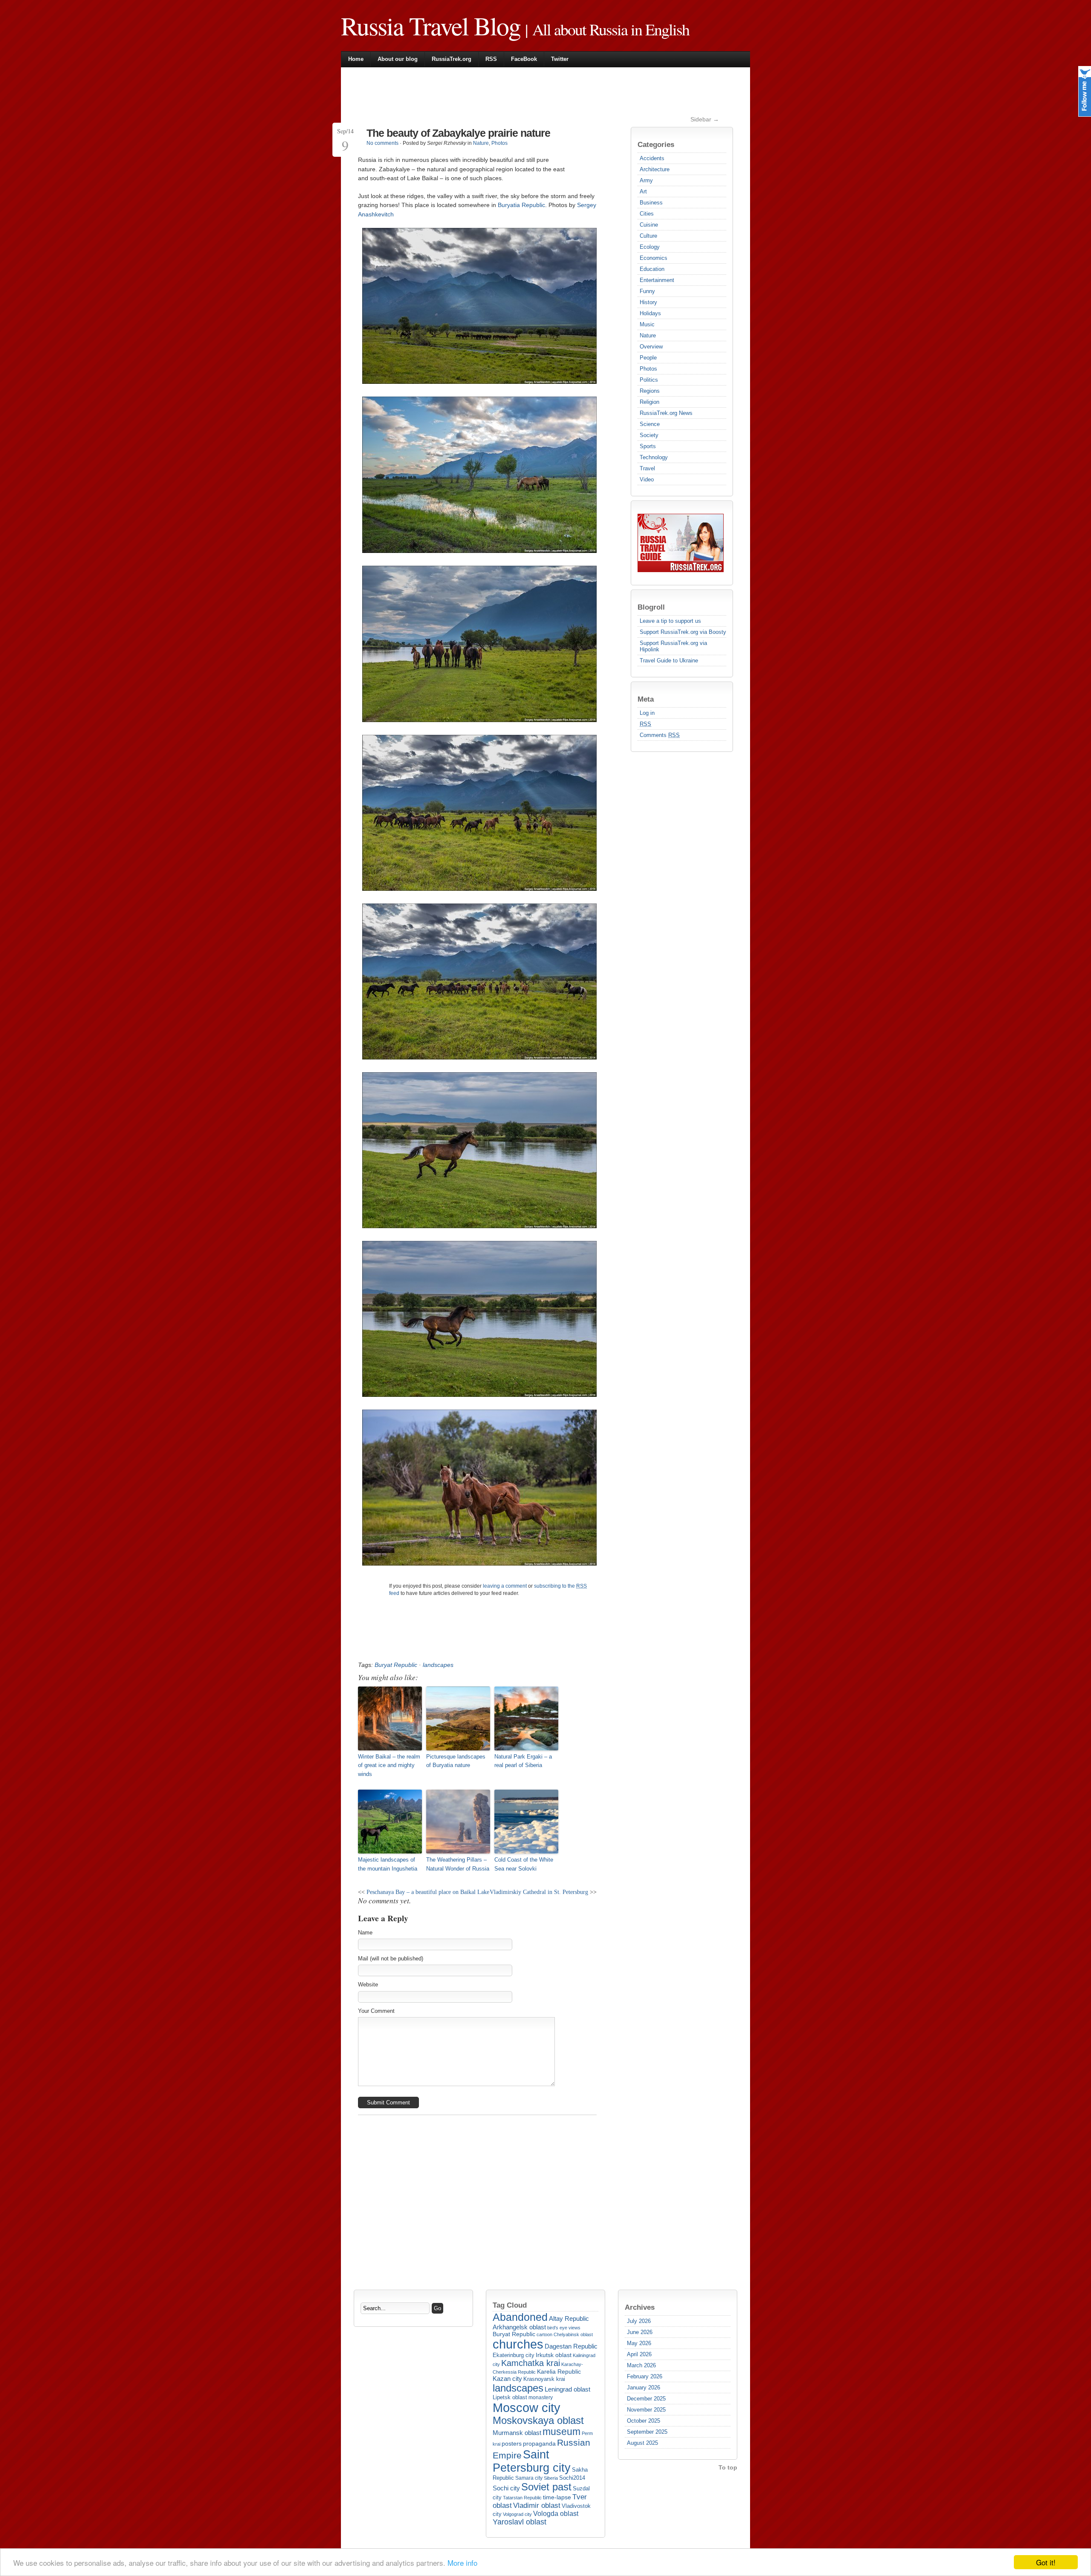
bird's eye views (564, 2328)
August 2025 (642, 2443)
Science (650, 424)
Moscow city (527, 2408)
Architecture (655, 169)
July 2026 (639, 2321)
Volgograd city (517, 2514)
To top (728, 2467)
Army (646, 180)
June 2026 (640, 2332)
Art (643, 191)
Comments (660, 735)
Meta (646, 699)
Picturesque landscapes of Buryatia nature (456, 1761)
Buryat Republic (396, 1665)
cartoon (544, 2334)
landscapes (438, 1665)
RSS (491, 59)
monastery (541, 2398)
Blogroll (651, 607)
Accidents (652, 158)
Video (647, 479)
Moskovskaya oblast (538, 2421)
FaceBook (524, 59)
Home (356, 59)
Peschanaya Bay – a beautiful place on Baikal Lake (428, 1892)
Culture (648, 236)
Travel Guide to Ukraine (669, 661)
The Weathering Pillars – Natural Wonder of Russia (458, 1864)
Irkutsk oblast (554, 2355)
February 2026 (645, 2376)
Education (652, 269)
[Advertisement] (513, 95)
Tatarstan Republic (522, 2498)
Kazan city (507, 2379)
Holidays (650, 313)
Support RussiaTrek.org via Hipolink (673, 646)
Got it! (1046, 2562)
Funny (647, 291)
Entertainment (657, 280)
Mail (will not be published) (391, 1959)
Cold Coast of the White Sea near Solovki (524, 1864)
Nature (648, 335)
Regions (650, 391)
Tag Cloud (510, 2305)
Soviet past (546, 2487)
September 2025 (647, 2432)
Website (368, 1985)
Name (365, 1933)
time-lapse (557, 2497)
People (648, 358)
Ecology (650, 247)
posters (512, 2444)
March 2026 (641, 2365)
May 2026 (639, 2343)
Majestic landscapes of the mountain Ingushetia (388, 1864)
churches (518, 2344)
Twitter (560, 59)
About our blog (398, 59)
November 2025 (646, 2410)
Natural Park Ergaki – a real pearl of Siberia (523, 1761)
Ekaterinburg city (514, 2355)
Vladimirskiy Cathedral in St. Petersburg (539, 1892)
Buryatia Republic (521, 205)
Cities (647, 214)
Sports (648, 446)
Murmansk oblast (517, 2433)
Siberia (551, 2478)
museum (561, 2432)
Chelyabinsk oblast (573, 2334)
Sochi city (506, 2488)
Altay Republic (569, 2318)
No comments (382, 143)
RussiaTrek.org (452, 59)
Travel (647, 468)
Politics (649, 380)
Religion (649, 402)
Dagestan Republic (571, 2346)
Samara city (529, 2478)
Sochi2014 (572, 2478)
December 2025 (646, 2399)
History (648, 302)
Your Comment (376, 2011)
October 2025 (644, 2421)
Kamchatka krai (531, 2363)
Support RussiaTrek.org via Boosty (683, 632)
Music (647, 324)
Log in (647, 713)
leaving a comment (505, 1586)
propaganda (539, 2444)
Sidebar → (705, 119)
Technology (654, 457)
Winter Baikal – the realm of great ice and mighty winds (389, 1766)
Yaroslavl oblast (520, 2522)
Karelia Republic (559, 2372)
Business (651, 203)
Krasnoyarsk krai (544, 2379)
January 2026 (644, 2387)
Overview (651, 347)
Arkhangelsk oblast (519, 2327)
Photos (648, 369)
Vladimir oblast (537, 2505)
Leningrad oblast (567, 2389)
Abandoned (520, 2317)
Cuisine (649, 225)
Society (649, 435)
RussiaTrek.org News (666, 413)
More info (462, 2563)
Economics (654, 258)
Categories (656, 144)
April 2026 (639, 2354)
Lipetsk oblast (510, 2397)
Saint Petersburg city (532, 2461)
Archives (640, 2307)
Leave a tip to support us (670, 621)
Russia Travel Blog (431, 26)
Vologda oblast (556, 2514)
